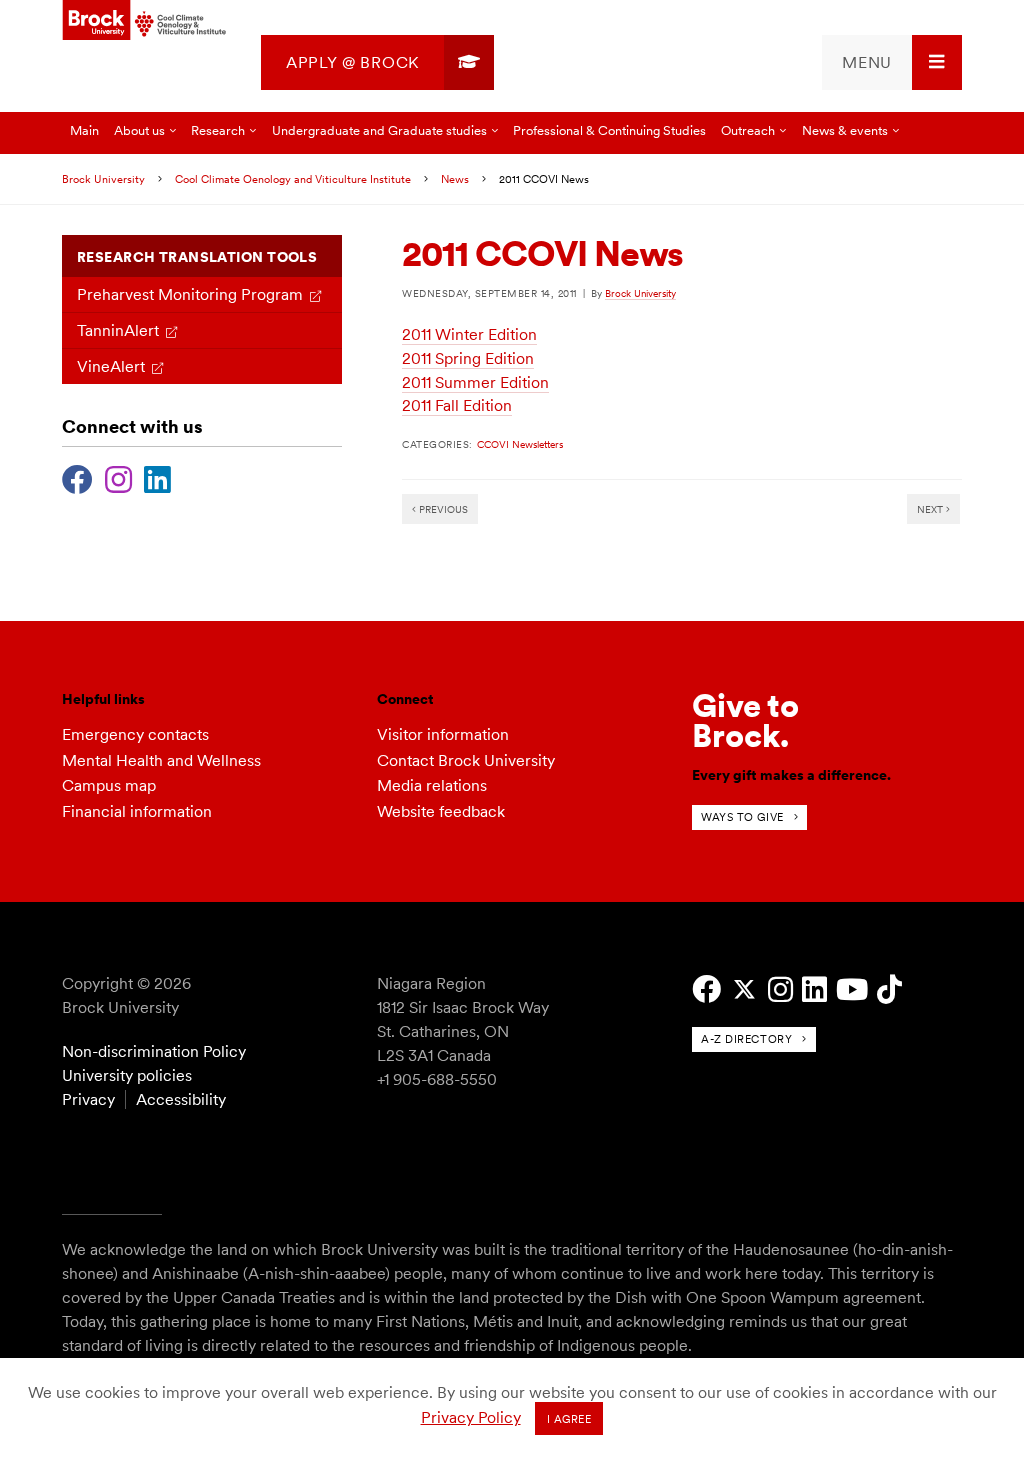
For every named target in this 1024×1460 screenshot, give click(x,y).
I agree (569, 1419)
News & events (845, 130)
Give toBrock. (745, 720)
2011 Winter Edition (469, 334)
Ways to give (742, 817)
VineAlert (111, 366)
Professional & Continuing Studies (609, 130)
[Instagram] (118, 477)
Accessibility (181, 1099)
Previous (442, 509)
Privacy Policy (471, 1417)
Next (931, 509)
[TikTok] (889, 989)
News (455, 179)
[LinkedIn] (157, 477)
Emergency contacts (135, 734)
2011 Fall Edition (457, 405)
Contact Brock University (466, 760)
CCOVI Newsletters (520, 444)
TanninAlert (118, 330)
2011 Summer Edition (475, 382)
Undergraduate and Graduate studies (379, 130)
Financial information (137, 811)
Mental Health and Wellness (161, 760)
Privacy (88, 1099)
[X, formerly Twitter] (744, 989)
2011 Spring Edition (468, 358)
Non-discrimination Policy (154, 1051)
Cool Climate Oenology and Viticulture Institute (293, 179)
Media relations (432, 785)
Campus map (109, 785)
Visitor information (443, 734)
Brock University (103, 179)
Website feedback (441, 811)
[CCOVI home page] (144, 21)
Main (84, 130)
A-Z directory (746, 1039)
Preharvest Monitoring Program (190, 294)
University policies (127, 1075)
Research (218, 130)
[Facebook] (77, 477)
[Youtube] (852, 989)
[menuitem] (377, 62)
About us (139, 130)
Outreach (748, 130)
